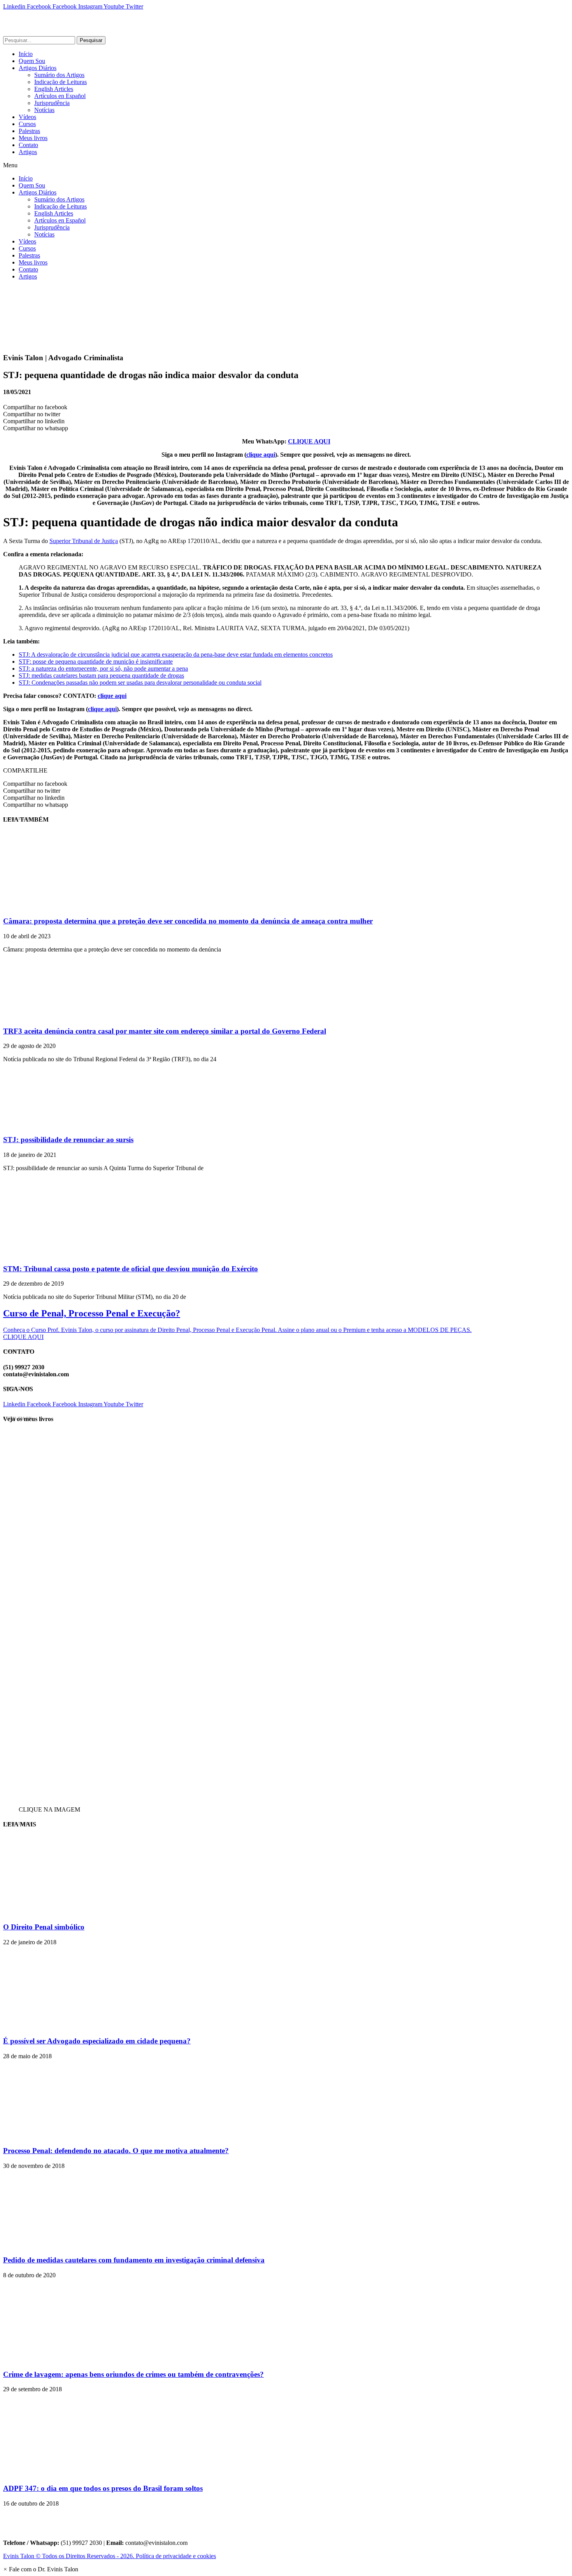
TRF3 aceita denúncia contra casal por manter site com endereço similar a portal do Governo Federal (165, 1031)
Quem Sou (32, 61)
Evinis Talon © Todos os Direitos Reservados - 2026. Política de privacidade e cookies (110, 2556)
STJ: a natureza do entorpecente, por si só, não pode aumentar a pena (103, 669)
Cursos (27, 124)
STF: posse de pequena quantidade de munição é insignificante (96, 662)
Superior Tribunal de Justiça (84, 541)
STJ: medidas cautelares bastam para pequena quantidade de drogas (101, 676)
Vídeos (27, 117)
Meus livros (33, 138)
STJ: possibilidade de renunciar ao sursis (68, 1140)
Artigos (28, 152)
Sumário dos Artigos (59, 75)
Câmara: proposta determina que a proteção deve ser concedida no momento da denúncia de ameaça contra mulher (188, 921)
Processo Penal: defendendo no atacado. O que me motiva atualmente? (116, 2151)
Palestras (29, 131)
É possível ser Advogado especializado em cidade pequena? (97, 2041)
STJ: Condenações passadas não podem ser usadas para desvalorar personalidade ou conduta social (140, 683)
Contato (28, 145)
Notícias (44, 110)
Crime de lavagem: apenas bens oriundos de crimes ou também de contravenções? (133, 2374)
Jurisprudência (52, 103)
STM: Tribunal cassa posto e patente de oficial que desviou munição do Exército (131, 1269)
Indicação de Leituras (61, 82)
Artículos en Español (60, 96)
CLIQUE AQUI (309, 441)
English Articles (54, 89)
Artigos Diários (38, 68)
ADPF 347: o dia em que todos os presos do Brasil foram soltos (103, 2488)
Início (26, 54)
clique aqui (261, 455)
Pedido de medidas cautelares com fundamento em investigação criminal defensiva (134, 2260)
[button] (286, 165)
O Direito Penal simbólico (44, 1927)
